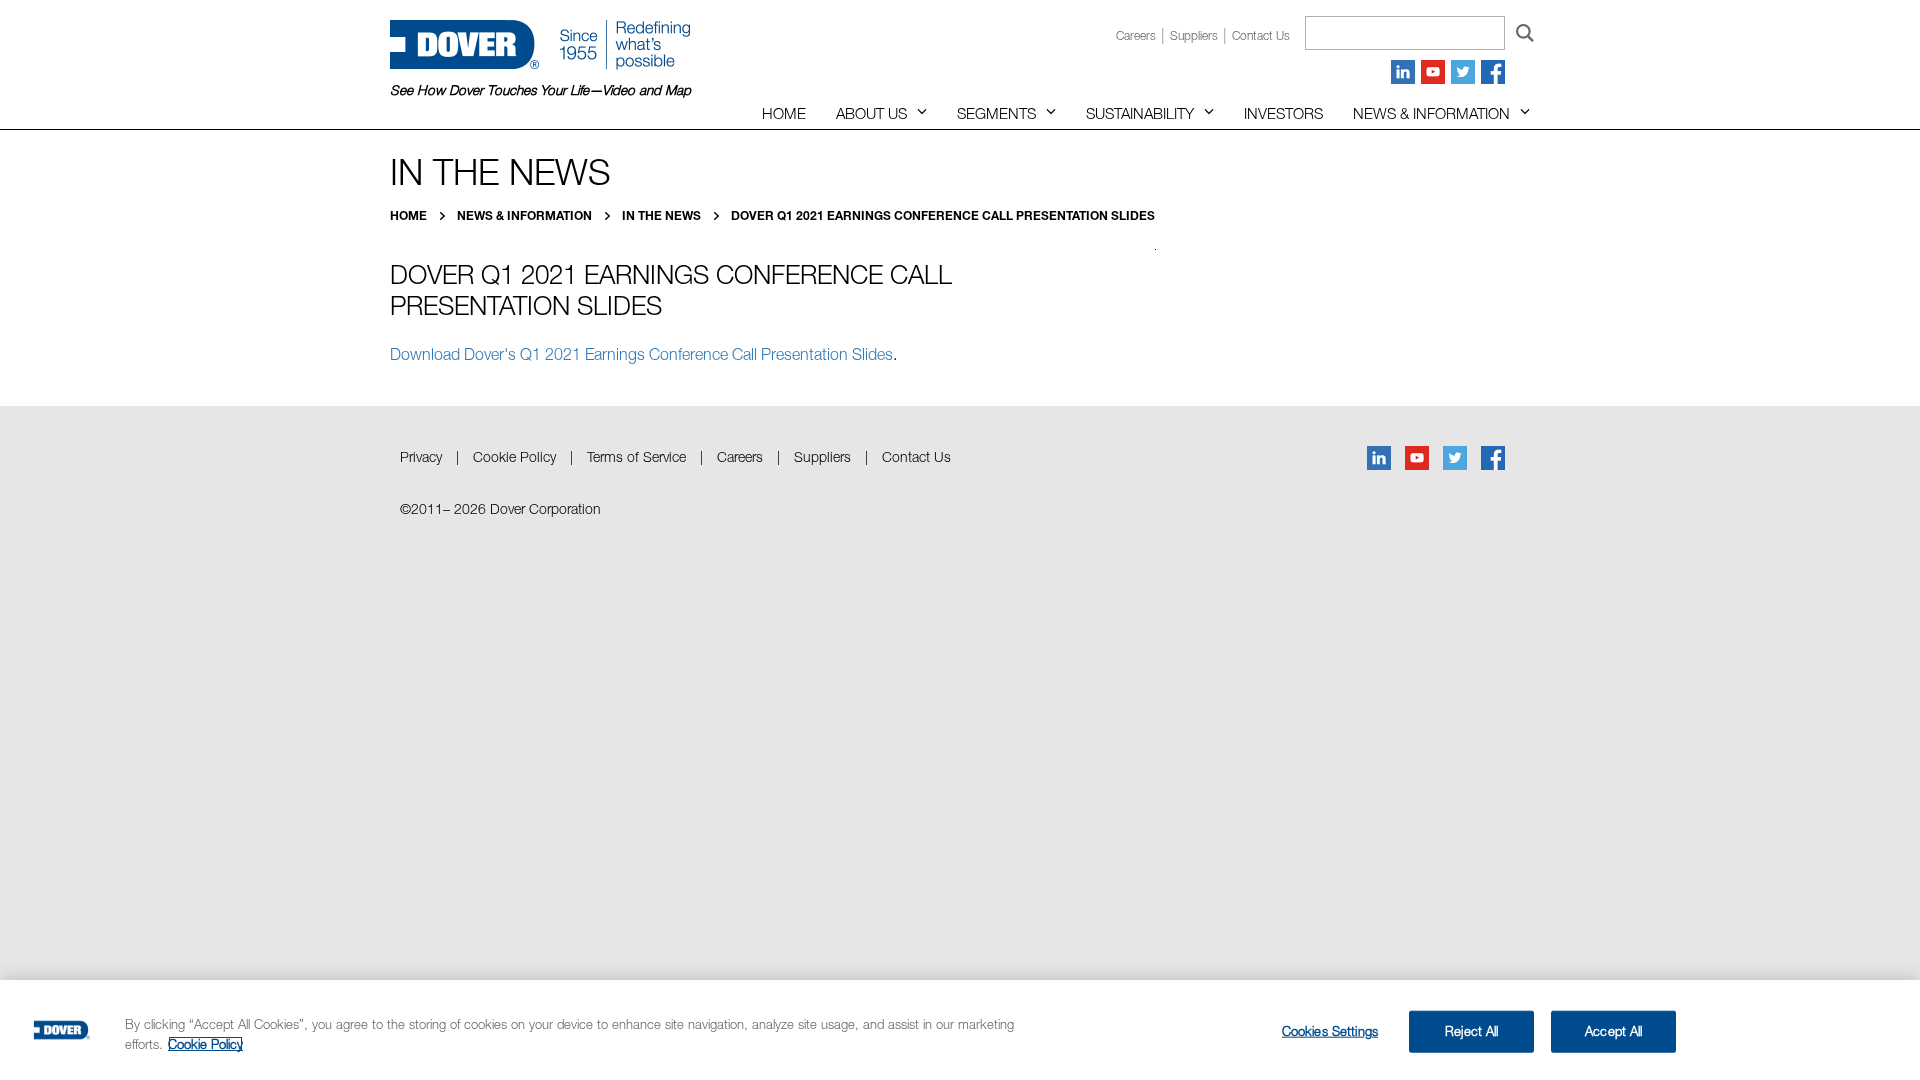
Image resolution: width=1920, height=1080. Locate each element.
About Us (871, 113)
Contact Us (916, 456)
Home (784, 113)
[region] (960, 1030)
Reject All (1471, 1031)
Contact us (1261, 35)
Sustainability (1140, 113)
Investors (1283, 113)
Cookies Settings (1330, 1031)
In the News (663, 215)
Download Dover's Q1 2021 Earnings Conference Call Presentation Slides (641, 354)
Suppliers (1194, 35)
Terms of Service (636, 456)
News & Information (1431, 113)
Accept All (1613, 1031)
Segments (996, 113)
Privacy (421, 456)
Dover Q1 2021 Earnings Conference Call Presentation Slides (943, 215)
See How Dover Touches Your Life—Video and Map (540, 90)
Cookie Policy (514, 456)
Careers (1136, 35)
